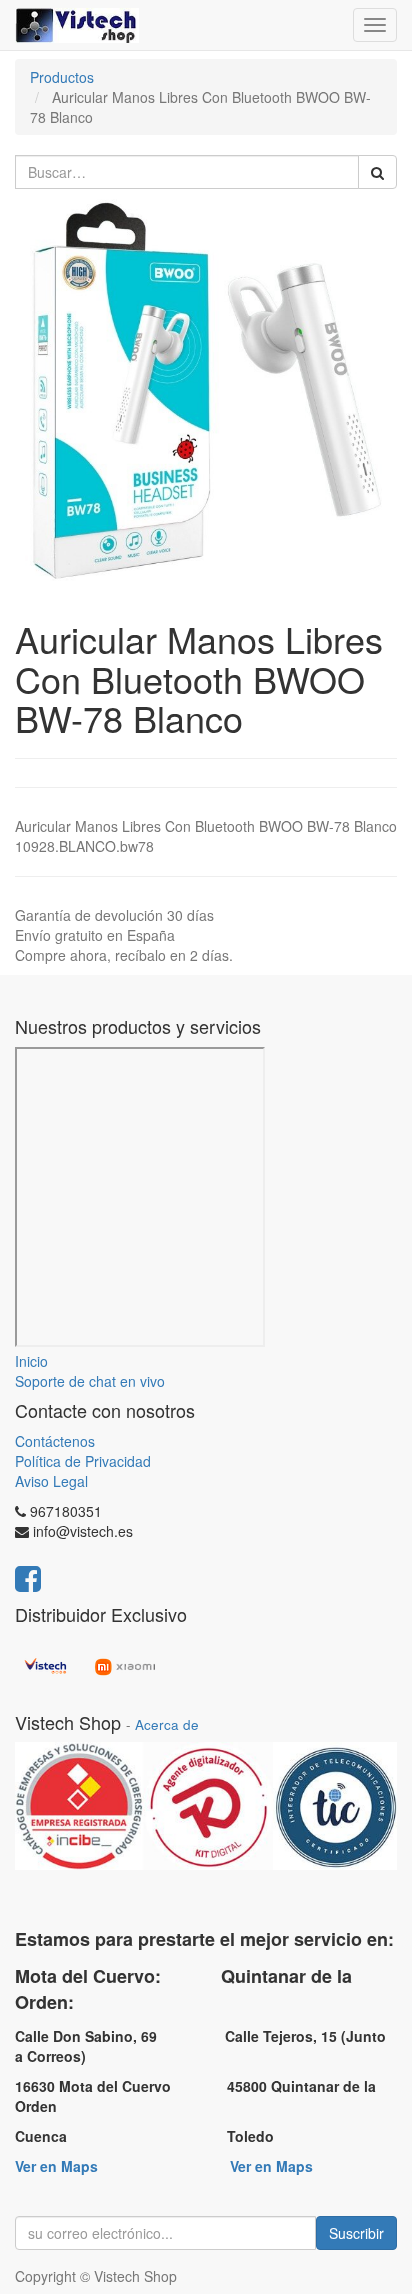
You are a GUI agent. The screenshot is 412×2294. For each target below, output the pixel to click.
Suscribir (356, 2233)
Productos (62, 77)
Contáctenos (55, 1441)
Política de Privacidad (83, 1461)
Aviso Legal (51, 1481)
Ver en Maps (56, 2166)
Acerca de (167, 1724)
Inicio (31, 1361)
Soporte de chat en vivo (90, 1381)
